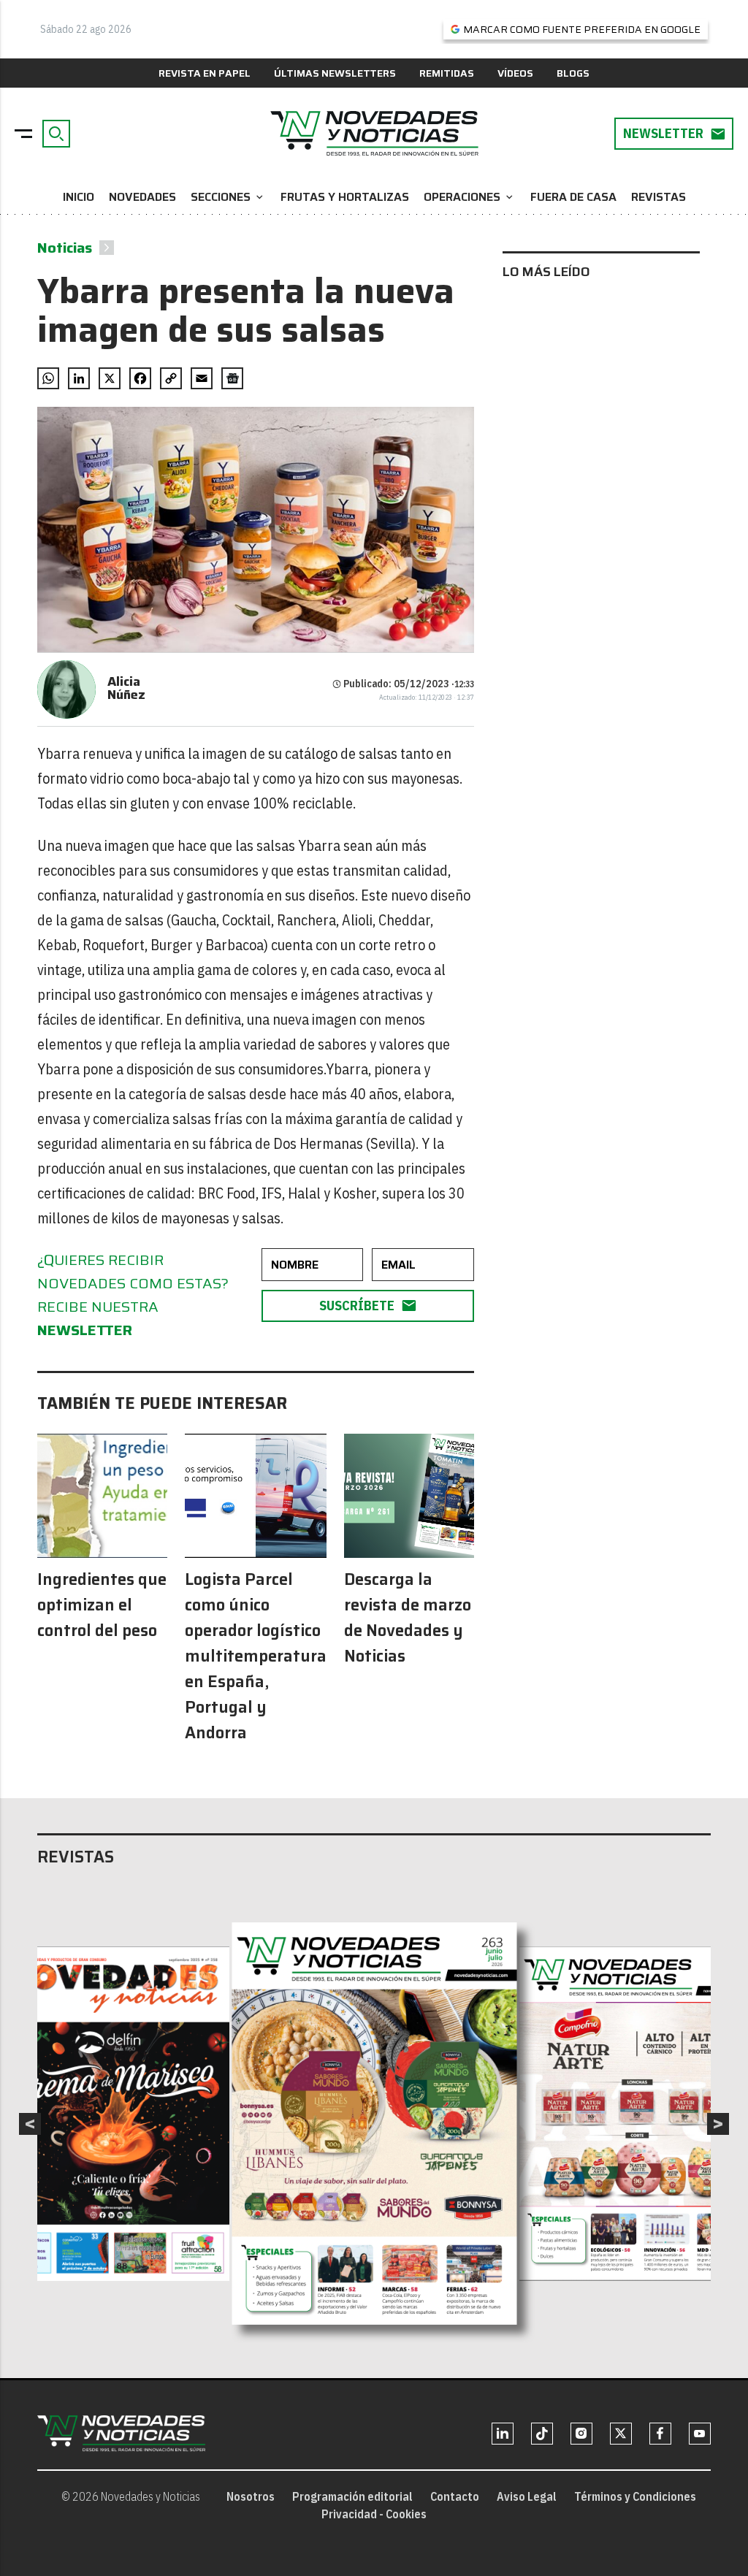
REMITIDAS (447, 73)
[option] (375, 2124)
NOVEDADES (142, 197)
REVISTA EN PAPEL (205, 73)
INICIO (79, 197)
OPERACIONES (470, 197)
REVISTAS (659, 197)
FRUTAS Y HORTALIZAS (345, 197)
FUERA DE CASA (573, 197)
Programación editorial (352, 2496)
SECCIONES (228, 197)
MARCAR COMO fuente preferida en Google (582, 29)
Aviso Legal (527, 2496)
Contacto (455, 2496)
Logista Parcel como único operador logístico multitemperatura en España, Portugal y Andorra (256, 1656)
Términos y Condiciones (635, 2496)
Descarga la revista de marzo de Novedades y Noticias (408, 1618)
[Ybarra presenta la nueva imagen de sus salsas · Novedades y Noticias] (374, 134)
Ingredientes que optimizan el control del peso (102, 1605)
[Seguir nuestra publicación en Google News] (232, 378)
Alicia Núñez (126, 688)
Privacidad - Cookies (374, 2514)
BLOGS (573, 73)
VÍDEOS (515, 73)
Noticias (65, 248)
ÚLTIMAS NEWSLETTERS (335, 73)
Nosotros (251, 2496)
